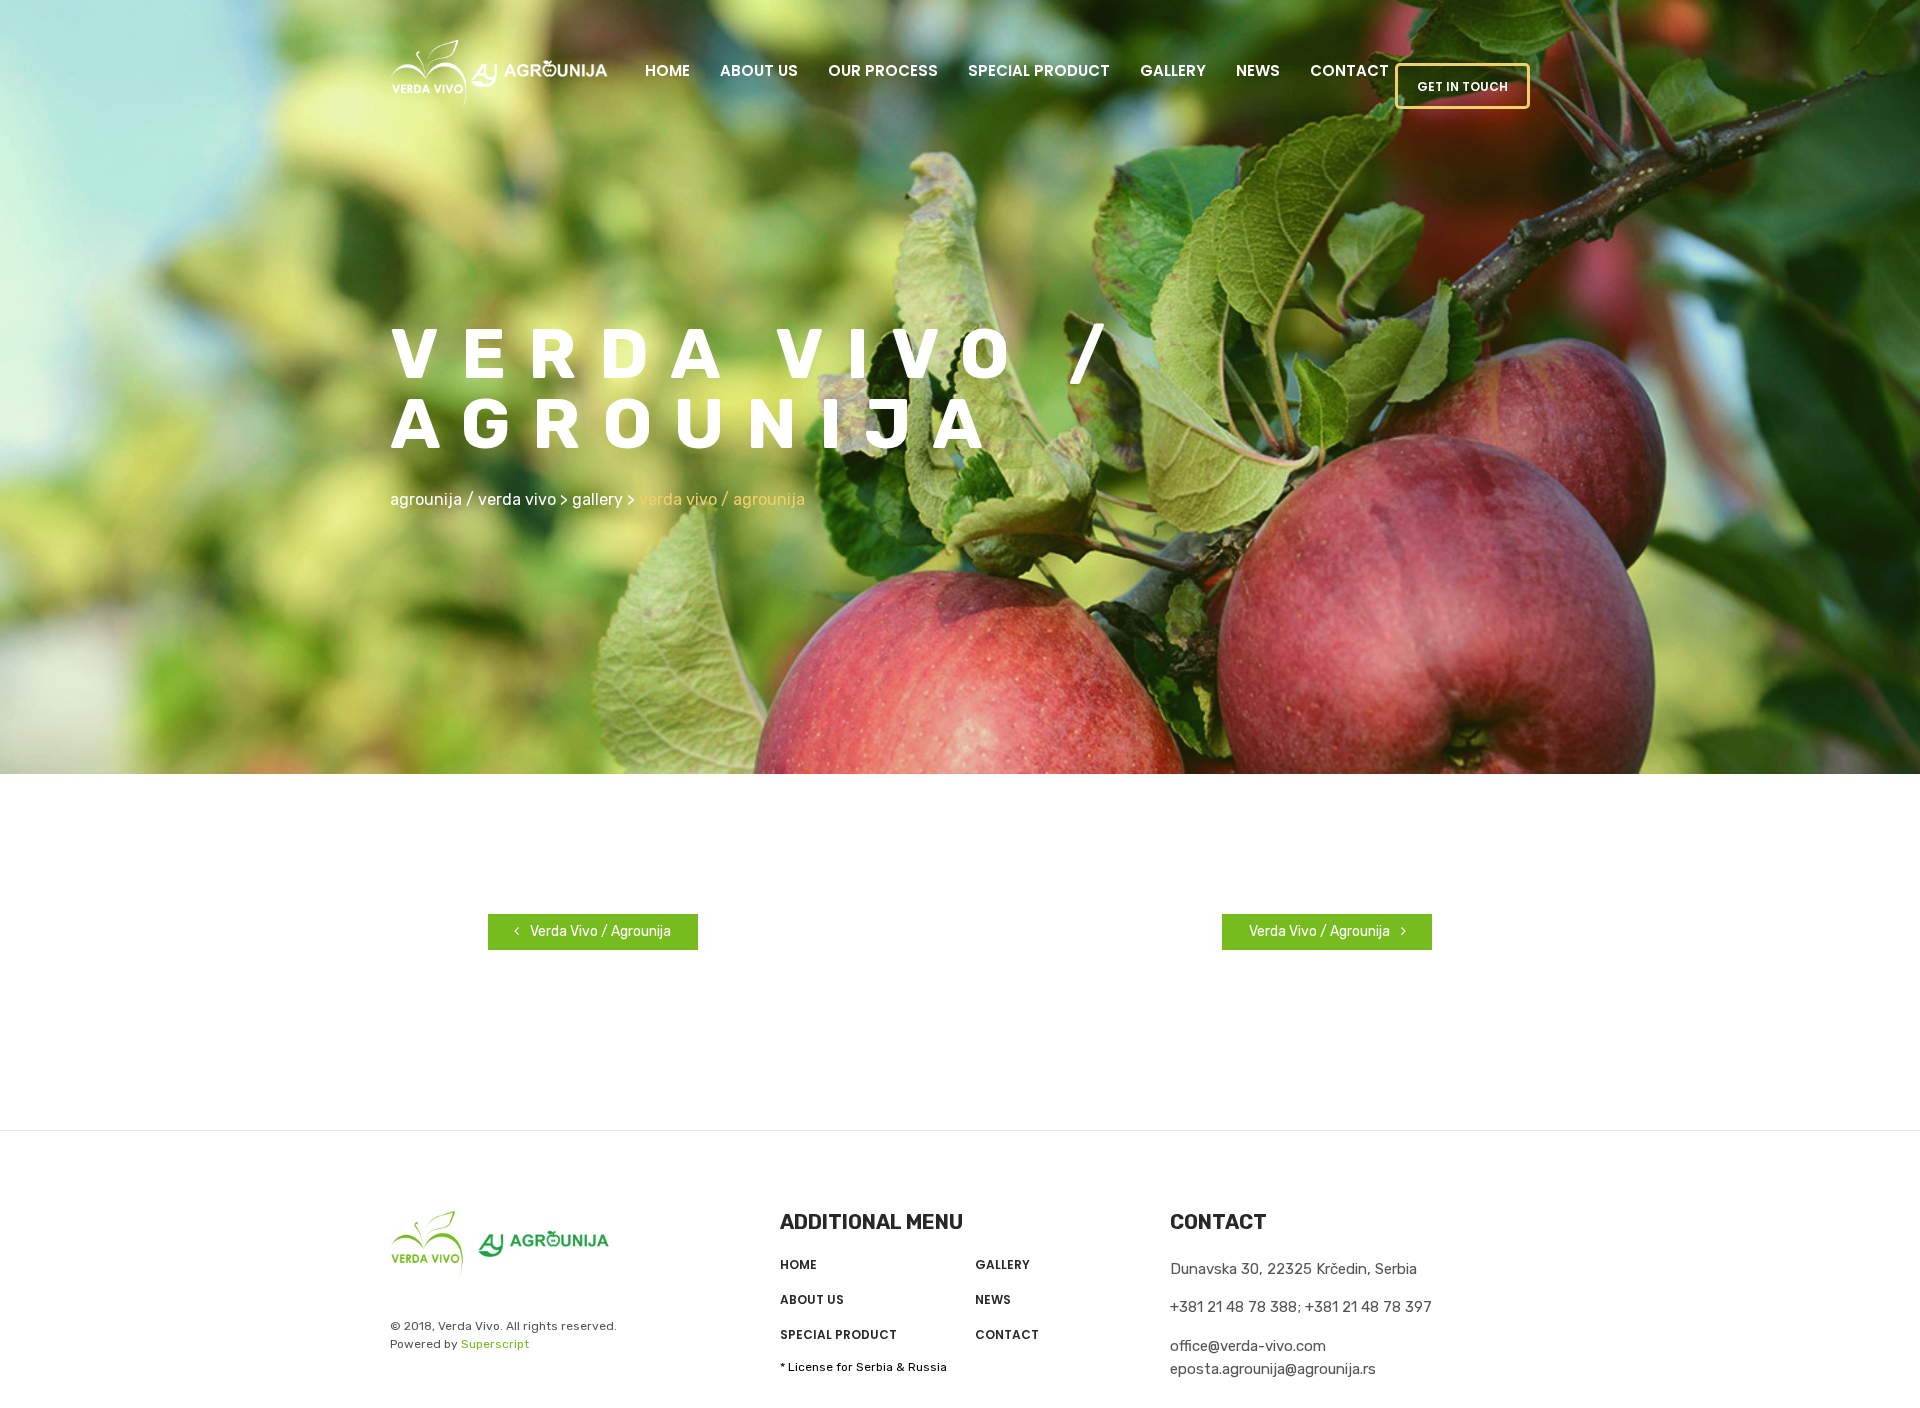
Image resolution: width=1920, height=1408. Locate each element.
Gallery (1173, 70)
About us (759, 70)
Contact (1349, 70)
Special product (1039, 70)
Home (667, 70)
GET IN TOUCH (1462, 86)
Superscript (495, 1344)
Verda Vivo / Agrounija (599, 931)
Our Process (883, 70)
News (1258, 70)
